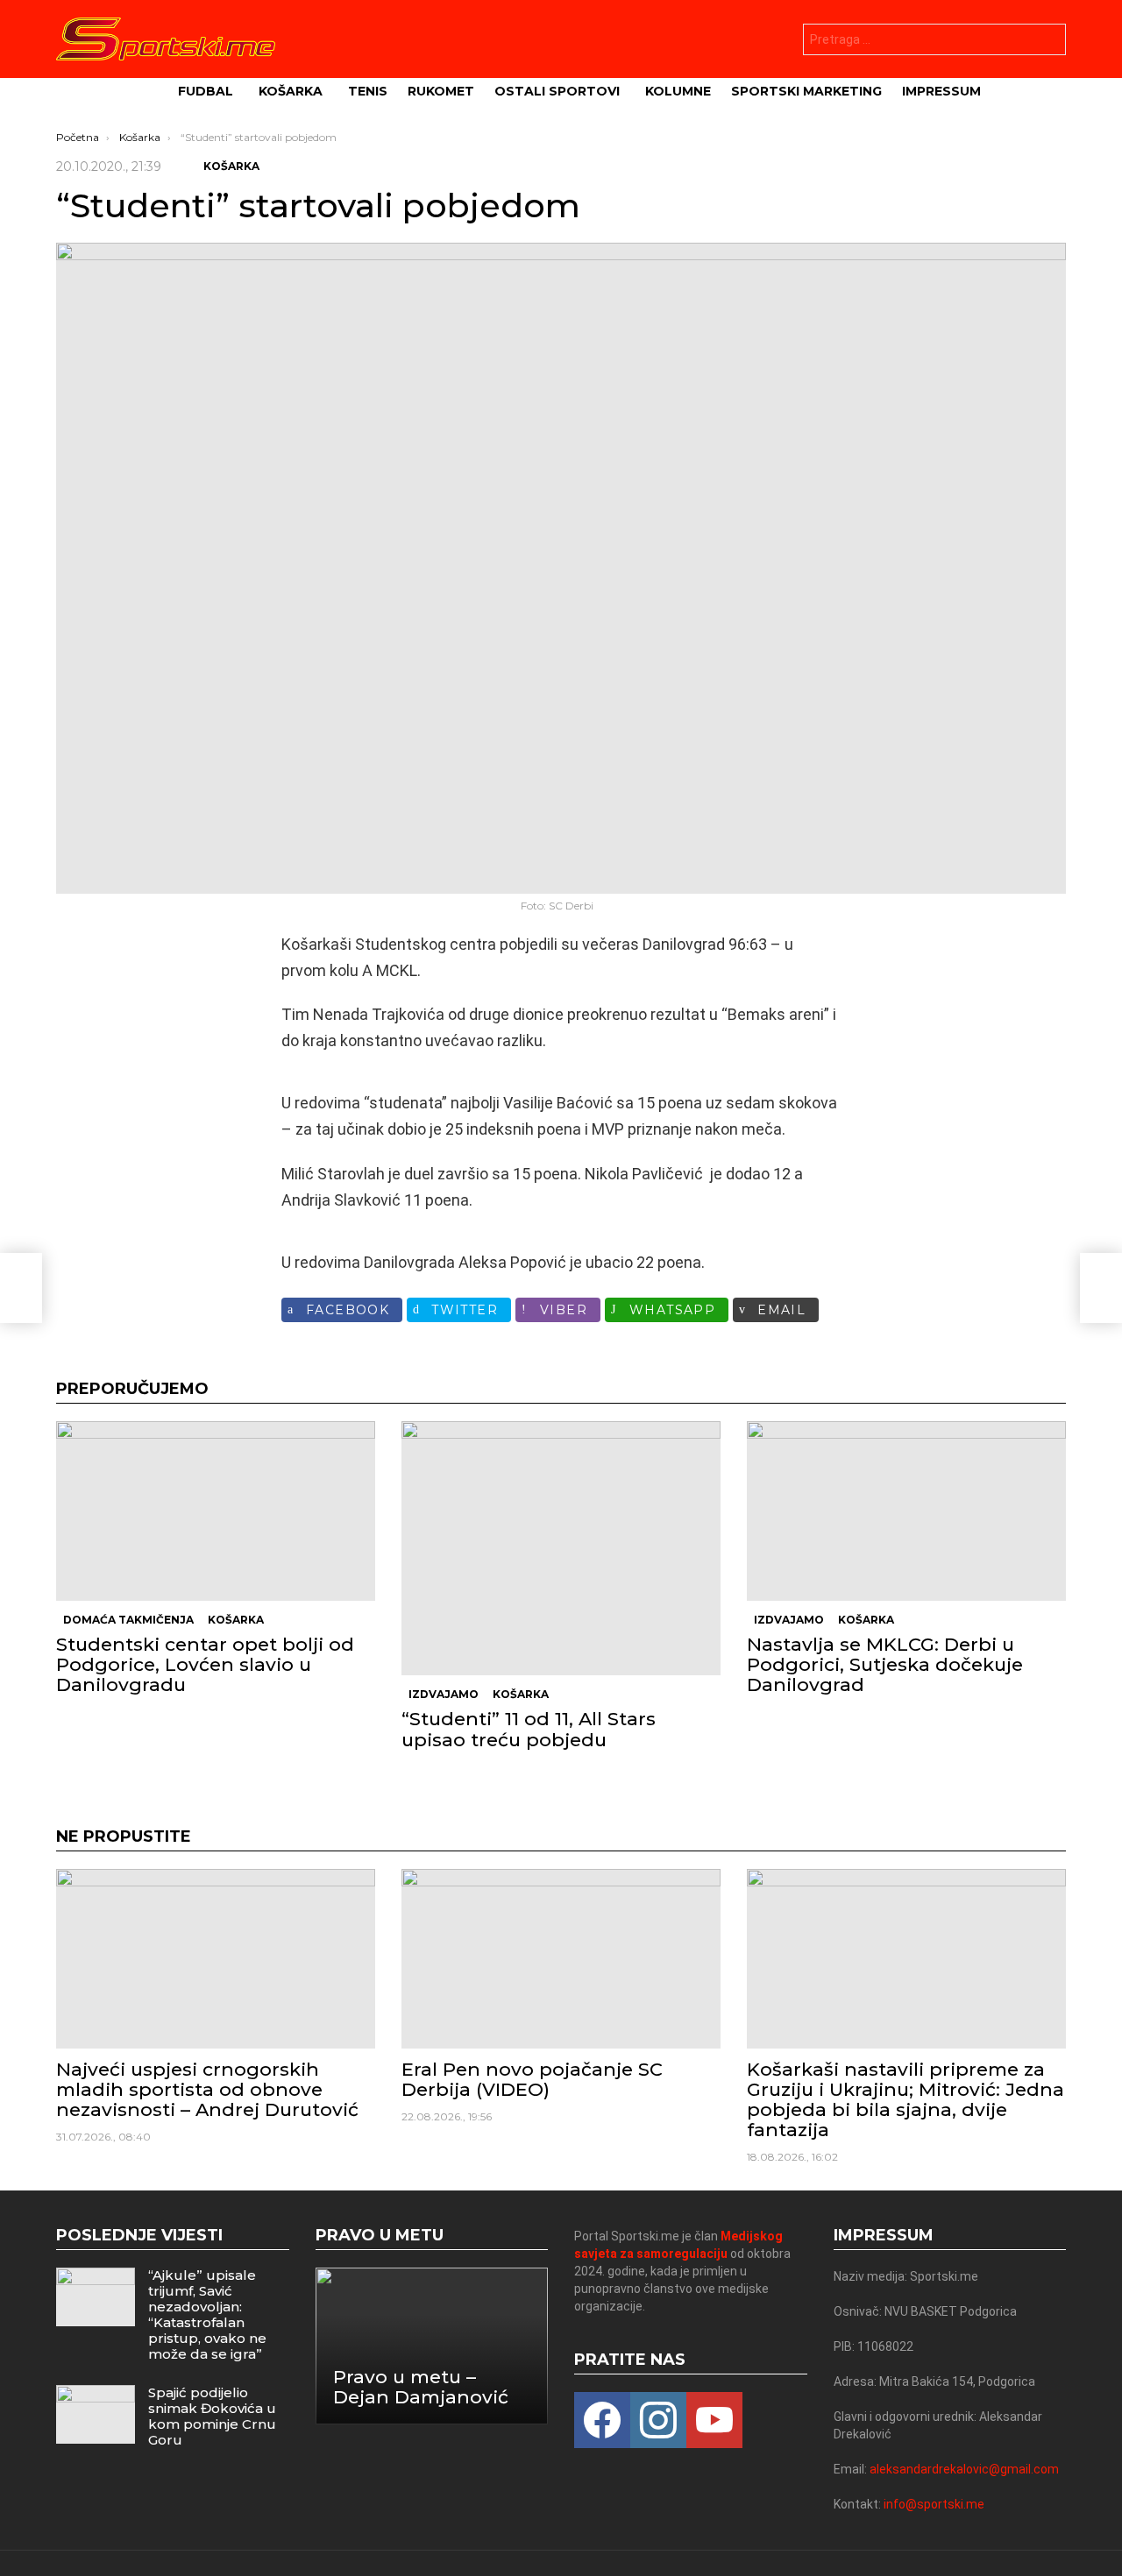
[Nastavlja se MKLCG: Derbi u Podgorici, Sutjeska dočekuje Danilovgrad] (906, 1511)
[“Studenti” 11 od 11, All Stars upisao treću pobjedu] (561, 1548)
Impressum (941, 91)
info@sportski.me (934, 2504)
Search (1048, 42)
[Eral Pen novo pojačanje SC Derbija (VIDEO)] (561, 1959)
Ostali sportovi (557, 91)
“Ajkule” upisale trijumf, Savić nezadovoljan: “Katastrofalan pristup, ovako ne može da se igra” (207, 2314)
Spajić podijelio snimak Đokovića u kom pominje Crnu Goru (212, 2416)
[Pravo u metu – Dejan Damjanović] (432, 2346)
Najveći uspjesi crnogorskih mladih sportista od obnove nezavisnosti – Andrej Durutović (207, 2089)
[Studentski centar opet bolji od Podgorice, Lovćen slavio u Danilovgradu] (216, 1511)
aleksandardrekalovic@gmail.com (964, 2469)
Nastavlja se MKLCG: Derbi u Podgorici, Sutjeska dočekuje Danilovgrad (885, 1664)
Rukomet (441, 91)
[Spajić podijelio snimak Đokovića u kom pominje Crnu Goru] (96, 2414)
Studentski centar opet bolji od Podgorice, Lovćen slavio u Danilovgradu (205, 1664)
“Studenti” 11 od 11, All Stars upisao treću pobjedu (529, 1729)
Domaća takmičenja (128, 1620)
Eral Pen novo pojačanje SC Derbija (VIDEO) (532, 2079)
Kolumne (678, 91)
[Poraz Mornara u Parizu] (21, 1288)
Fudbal (206, 91)
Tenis (368, 91)
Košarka (291, 91)
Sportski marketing (806, 91)
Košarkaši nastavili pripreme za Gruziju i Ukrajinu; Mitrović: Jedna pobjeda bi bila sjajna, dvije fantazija (905, 2100)
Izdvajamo (444, 1694)
